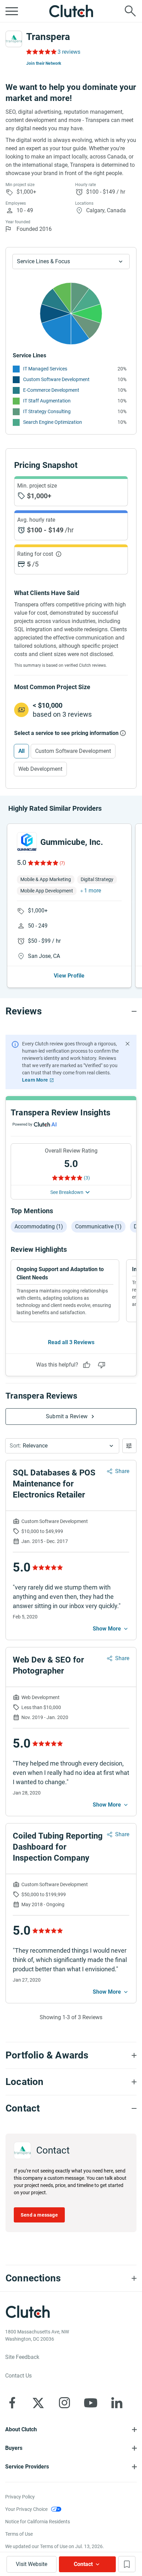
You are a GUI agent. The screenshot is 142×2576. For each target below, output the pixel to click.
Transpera (48, 37)
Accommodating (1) (39, 1226)
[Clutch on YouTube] (91, 2403)
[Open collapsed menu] (12, 11)
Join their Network (44, 63)
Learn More (35, 1080)
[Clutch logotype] (71, 11)
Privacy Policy (20, 2497)
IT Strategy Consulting (47, 411)
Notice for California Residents (38, 2522)
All (21, 751)
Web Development (40, 769)
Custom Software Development (56, 379)
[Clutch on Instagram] (64, 2403)
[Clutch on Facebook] (12, 2403)
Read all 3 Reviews (71, 1342)
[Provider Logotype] (14, 39)
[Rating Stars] (43, 863)
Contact (83, 2564)
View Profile (69, 976)
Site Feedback (22, 2357)
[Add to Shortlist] (127, 2564)
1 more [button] (93, 891)
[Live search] (130, 11)
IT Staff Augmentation (47, 401)
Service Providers (27, 2467)
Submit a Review (67, 1416)
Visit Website (32, 2564)
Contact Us (18, 2376)
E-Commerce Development (51, 390)
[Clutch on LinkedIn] (117, 2403)
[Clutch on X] (38, 2403)
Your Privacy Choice (26, 2509)
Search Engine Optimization (53, 422)
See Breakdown (67, 1192)
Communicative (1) (98, 1226)
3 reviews (69, 52)
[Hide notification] (128, 1044)
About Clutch (21, 2429)
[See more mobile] (111, 1629)
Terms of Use (19, 2534)
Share (122, 1471)
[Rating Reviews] (41, 52)
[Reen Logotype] (27, 842)
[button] (62, 1446)
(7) (62, 863)
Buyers (14, 2448)
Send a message (39, 2215)
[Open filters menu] (129, 1446)
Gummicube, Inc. (72, 842)
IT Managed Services (45, 369)
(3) (87, 1178)
